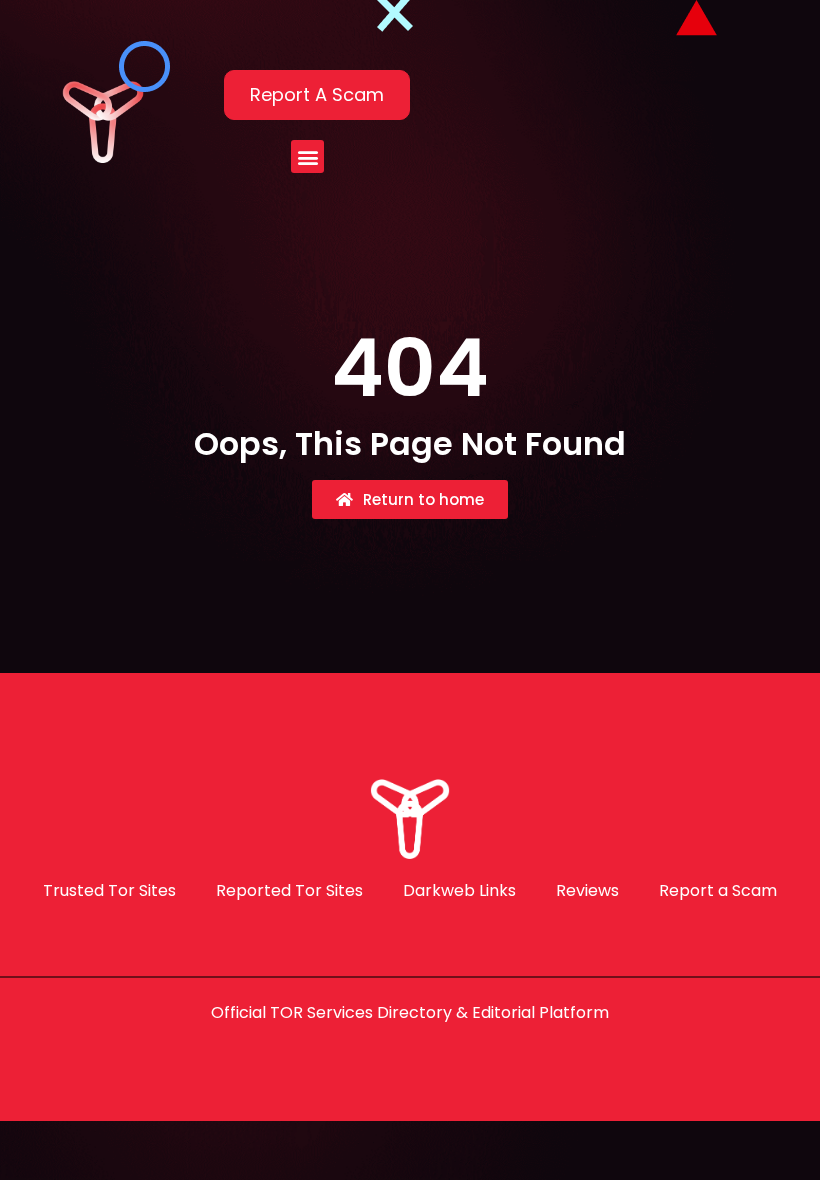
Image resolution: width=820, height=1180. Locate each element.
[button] (307, 156)
